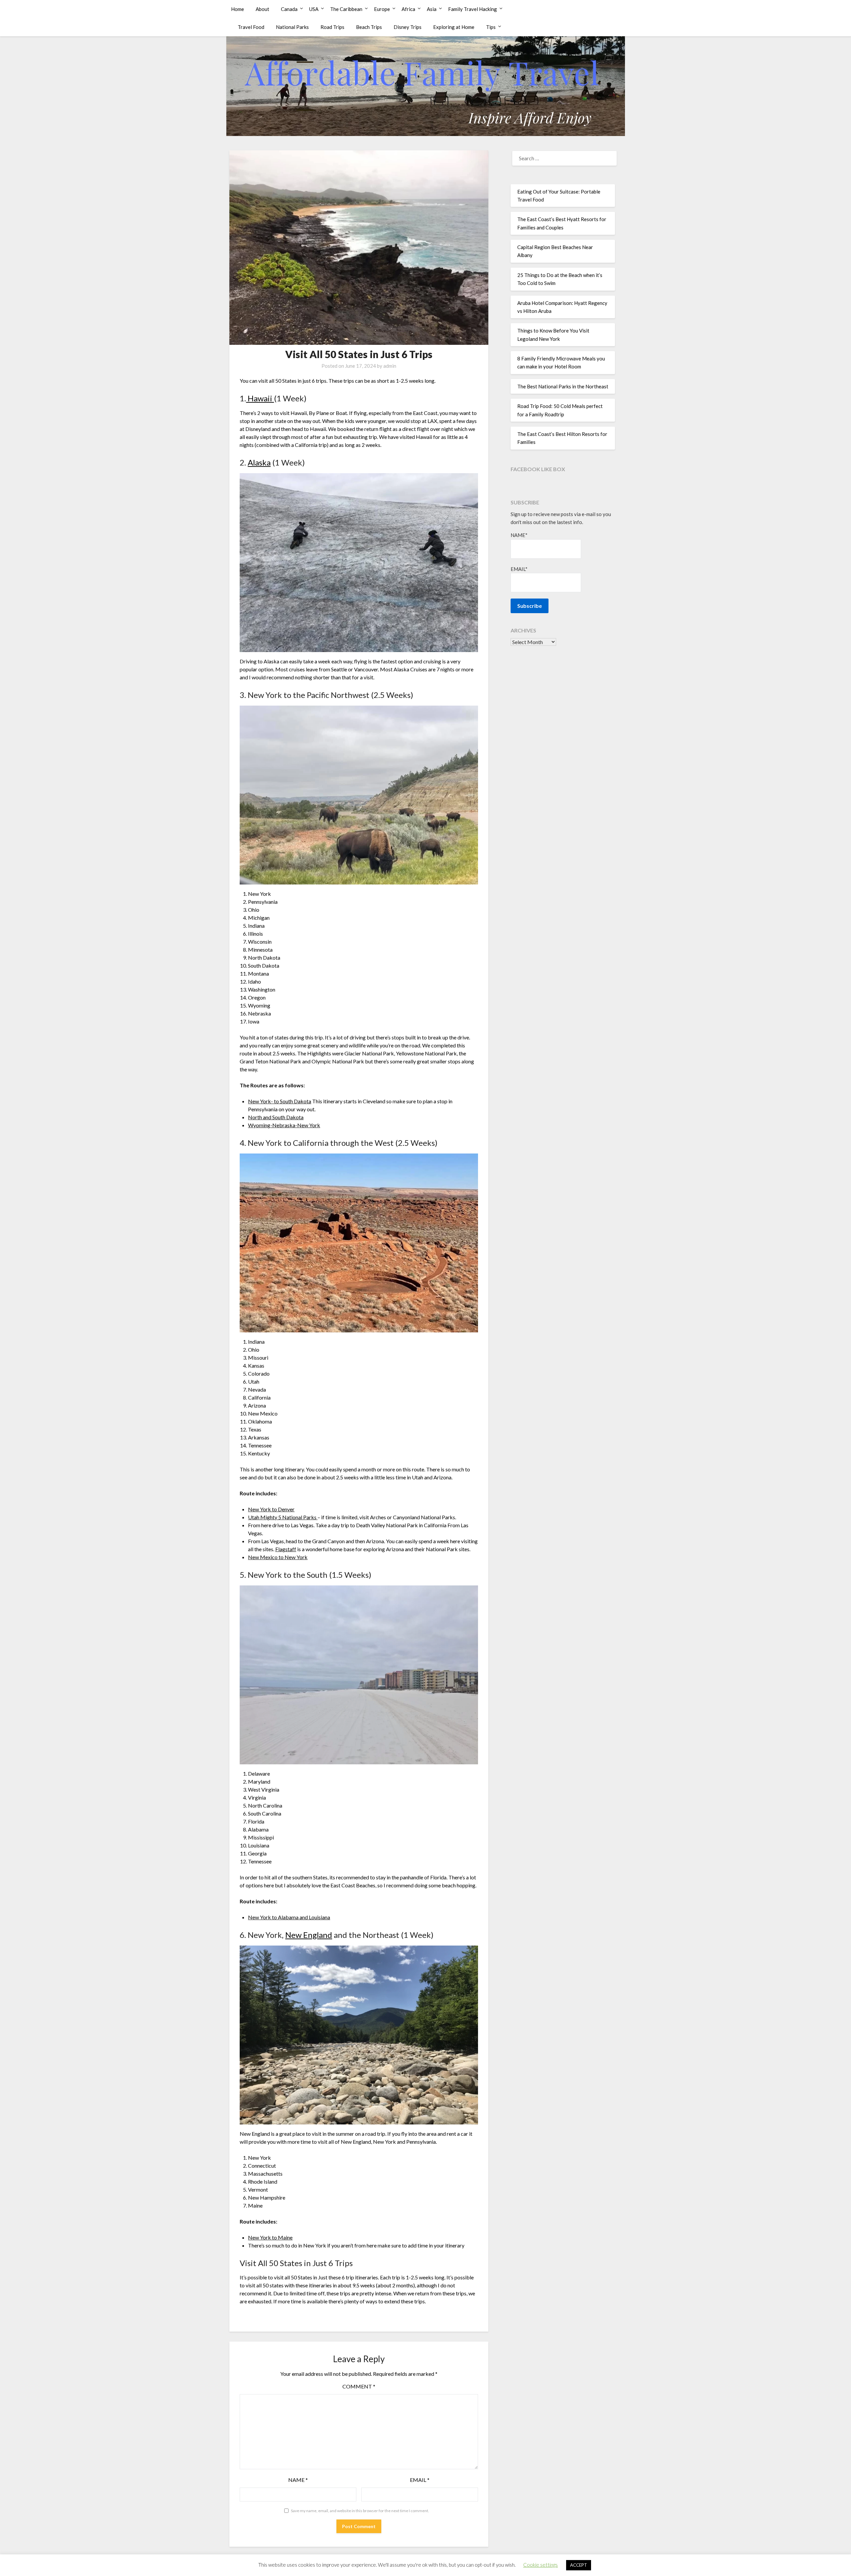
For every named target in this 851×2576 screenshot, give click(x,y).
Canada (289, 9)
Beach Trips (369, 27)
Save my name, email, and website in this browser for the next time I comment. (360, 2511)
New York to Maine (270, 2237)
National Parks (292, 27)
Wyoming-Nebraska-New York (284, 1125)
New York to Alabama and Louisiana (289, 1917)
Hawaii (260, 398)
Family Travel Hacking (473, 9)
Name (298, 2480)
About (262, 9)
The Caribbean (346, 9)
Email (420, 2480)
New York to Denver (271, 1509)
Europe (382, 9)
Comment (359, 2386)
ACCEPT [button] (579, 2565)
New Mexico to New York (278, 1557)
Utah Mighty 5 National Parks (283, 1517)
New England (309, 1935)
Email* (519, 569)
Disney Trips (408, 27)
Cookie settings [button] (541, 2565)
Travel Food (251, 27)
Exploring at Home (454, 27)
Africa (408, 9)
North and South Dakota (276, 1117)
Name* (519, 535)
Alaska (259, 462)
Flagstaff (286, 1549)
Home (238, 9)
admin (390, 366)
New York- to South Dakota (280, 1101)
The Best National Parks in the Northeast (563, 386)
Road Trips (332, 27)
